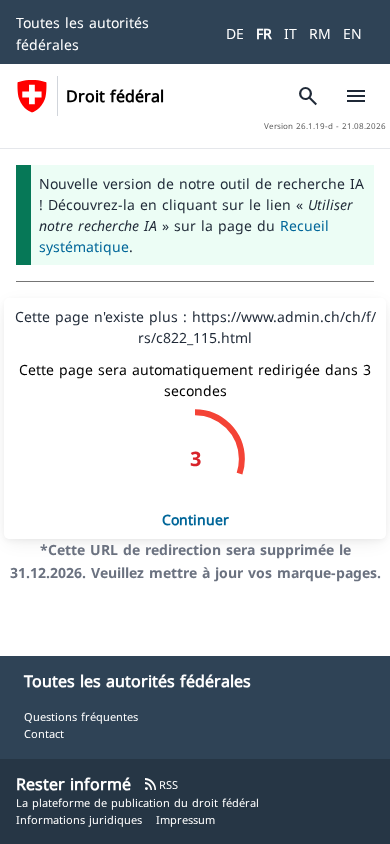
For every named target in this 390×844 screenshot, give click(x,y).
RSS (160, 784)
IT (290, 33)
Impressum (185, 819)
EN (352, 33)
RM (320, 33)
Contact (44, 733)
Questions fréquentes (81, 716)
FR (264, 33)
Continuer (195, 519)
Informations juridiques (79, 819)
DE (235, 33)
